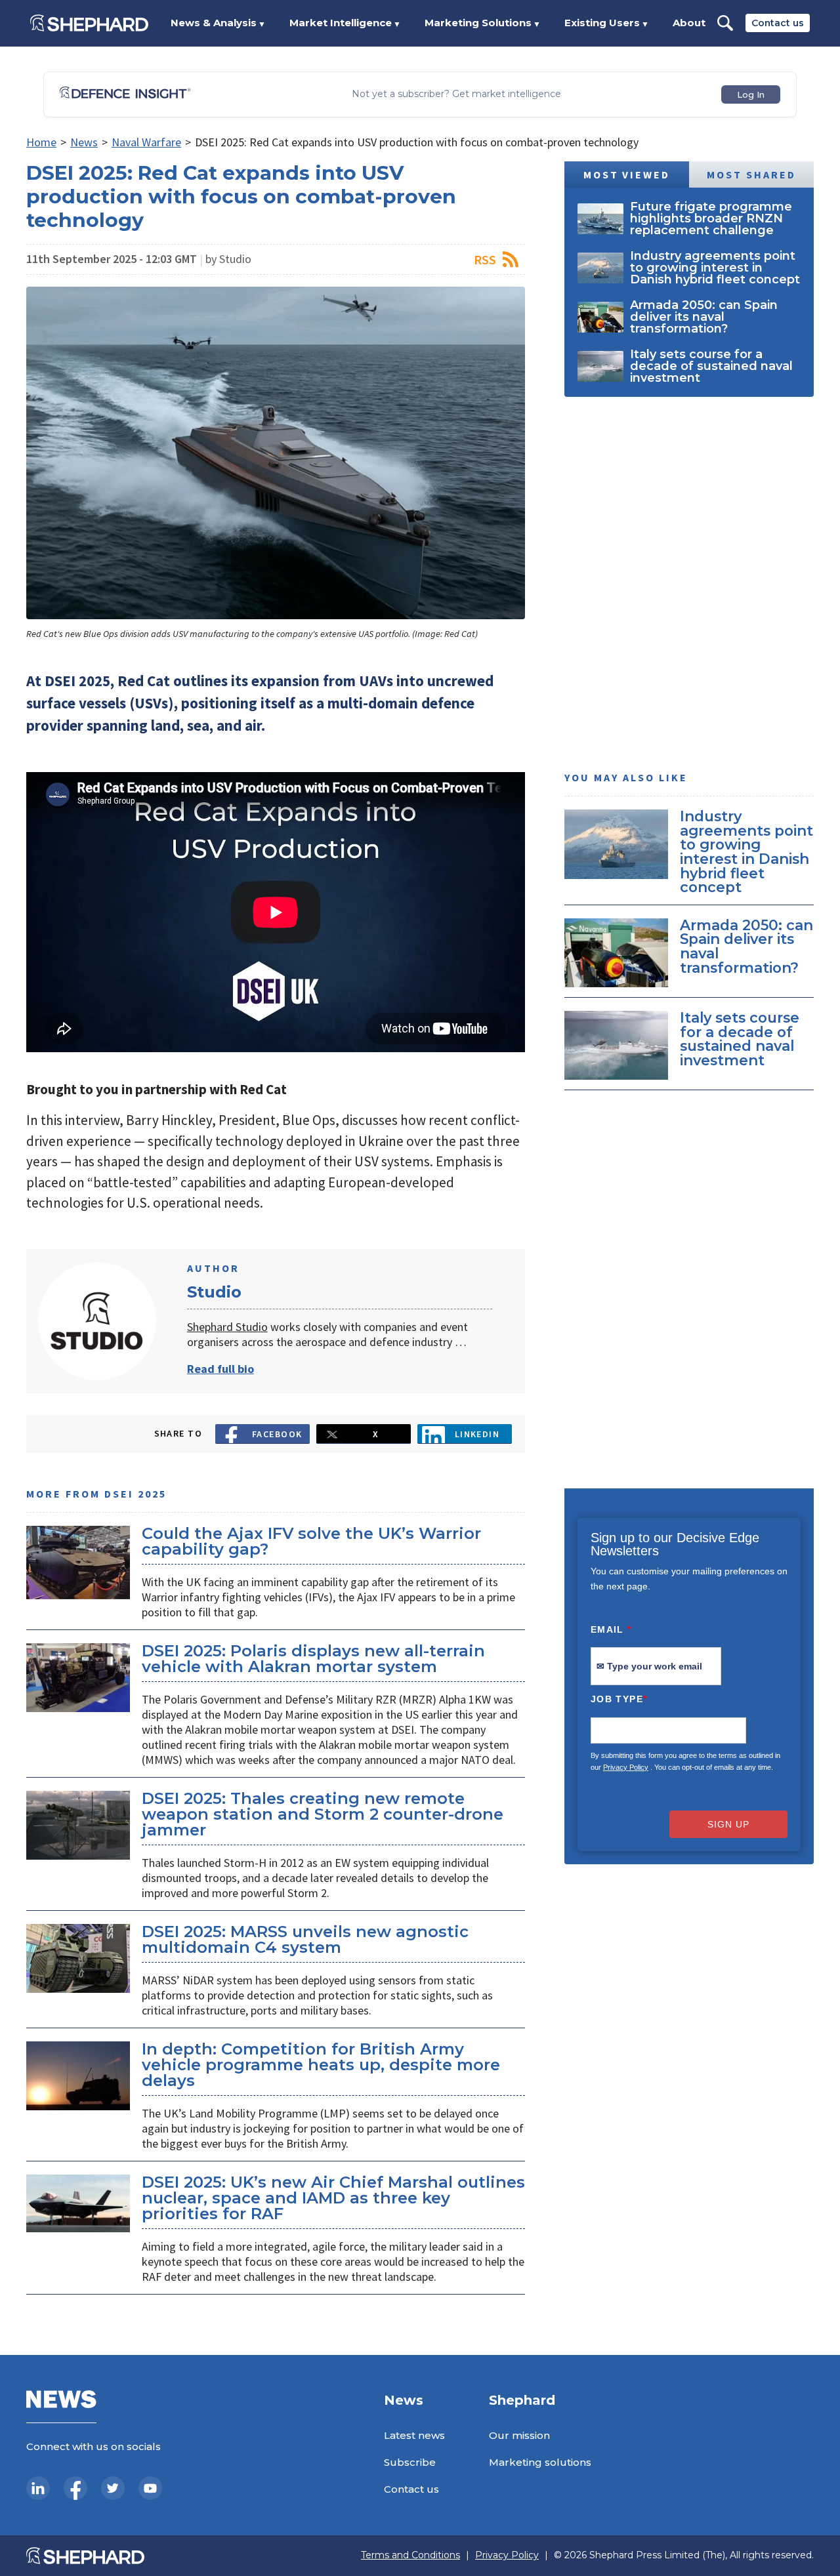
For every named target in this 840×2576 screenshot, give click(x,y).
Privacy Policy (626, 1767)
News (84, 142)
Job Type (619, 1699)
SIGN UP (728, 1824)
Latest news (414, 2435)
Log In (751, 94)
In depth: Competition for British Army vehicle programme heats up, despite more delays (321, 2065)
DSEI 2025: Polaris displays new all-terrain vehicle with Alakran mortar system (313, 1659)
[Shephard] (89, 23)
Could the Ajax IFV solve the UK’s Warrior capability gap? (311, 1541)
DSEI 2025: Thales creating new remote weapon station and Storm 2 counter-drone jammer (323, 1814)
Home (41, 142)
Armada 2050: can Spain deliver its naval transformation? (746, 946)
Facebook (277, 1434)
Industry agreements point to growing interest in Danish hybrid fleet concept (746, 851)
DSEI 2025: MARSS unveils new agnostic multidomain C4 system (305, 1939)
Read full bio (220, 1369)
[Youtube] (150, 2488)
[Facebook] (75, 2488)
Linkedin (477, 1434)
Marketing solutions (540, 2462)
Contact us (778, 23)
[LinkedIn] (38, 2488)
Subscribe (410, 2462)
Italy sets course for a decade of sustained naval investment (740, 1039)
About (689, 23)
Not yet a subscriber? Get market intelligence (456, 94)
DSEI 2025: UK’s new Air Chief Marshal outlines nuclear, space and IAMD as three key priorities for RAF (333, 2198)
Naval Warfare (146, 142)
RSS (485, 259)
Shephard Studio (227, 1327)
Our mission (519, 2435)
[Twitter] (113, 2488)
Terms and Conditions (410, 2555)
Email (611, 1629)
